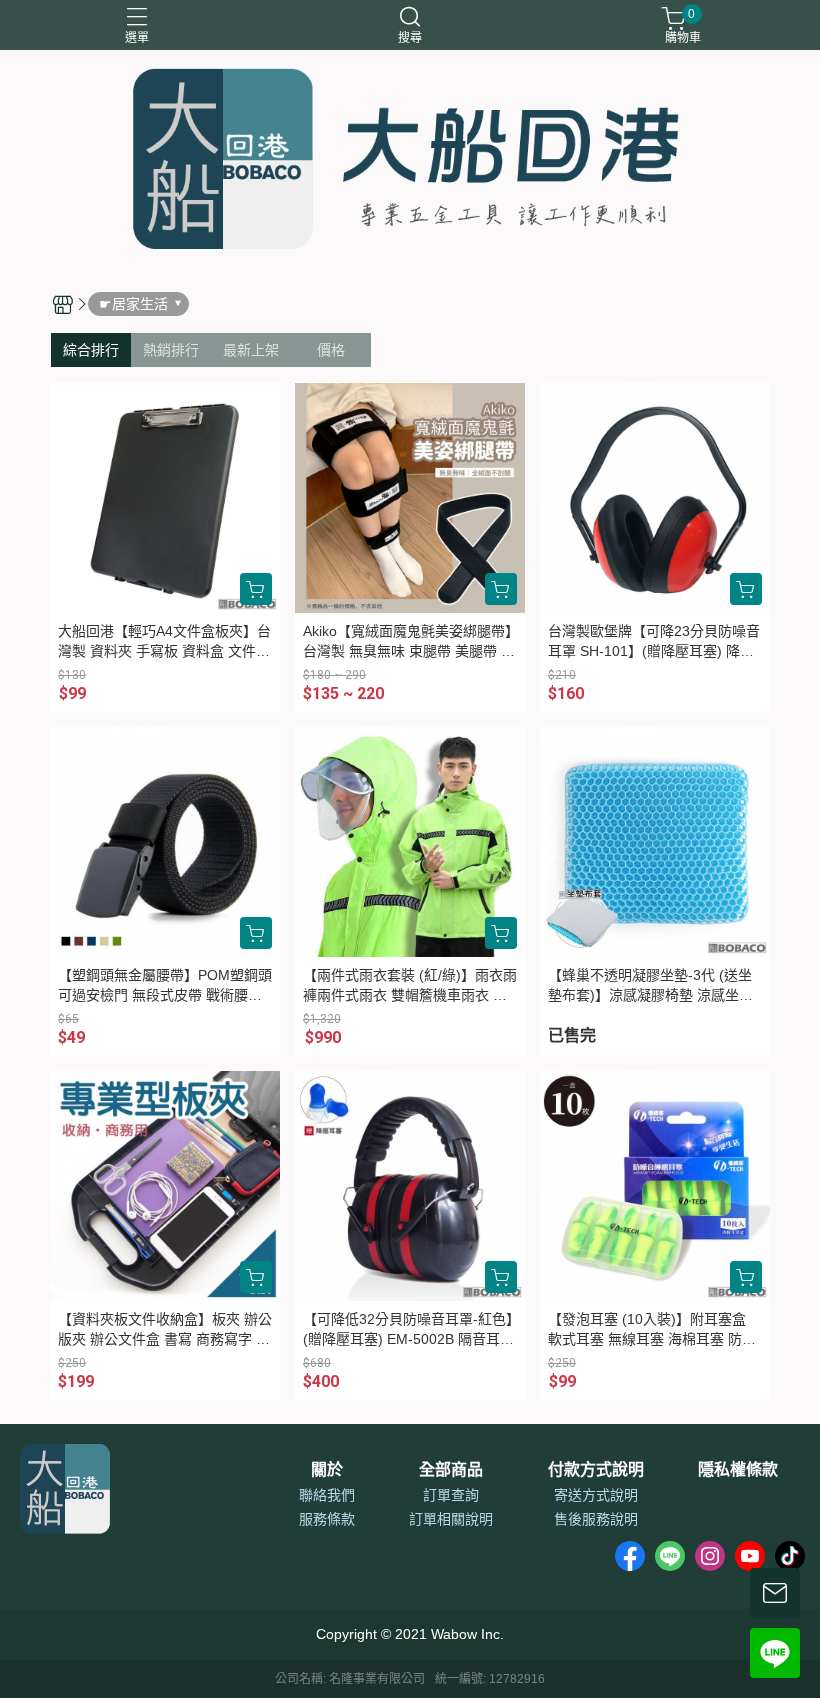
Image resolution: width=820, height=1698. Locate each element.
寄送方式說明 (596, 1495)
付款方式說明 (596, 1470)
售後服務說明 (596, 1519)
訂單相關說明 (451, 1519)
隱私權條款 (738, 1470)
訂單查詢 (451, 1495)
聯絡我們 (327, 1495)
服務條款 (327, 1519)
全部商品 (451, 1470)
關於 (327, 1470)
